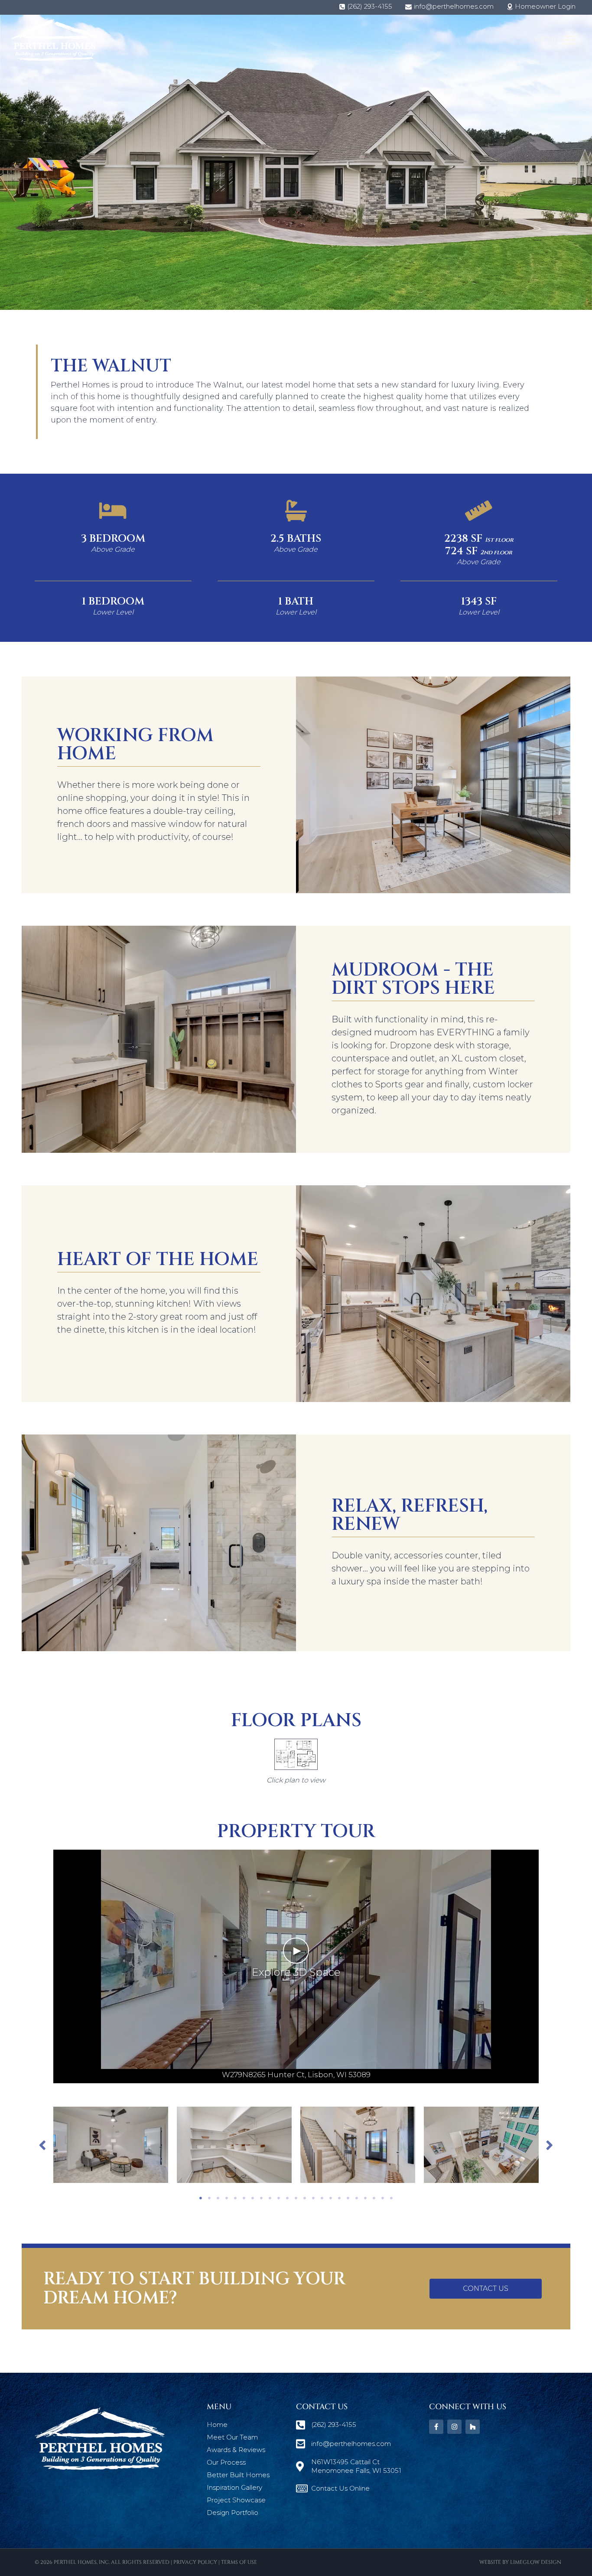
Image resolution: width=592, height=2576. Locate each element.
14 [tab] (313, 2198)
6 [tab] (244, 2198)
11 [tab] (287, 2198)
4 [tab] (227, 2198)
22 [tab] (383, 2198)
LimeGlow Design (536, 2562)
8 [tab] (261, 2198)
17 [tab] (339, 2198)
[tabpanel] (111, 2145)
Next (550, 2145)
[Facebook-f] (436, 2427)
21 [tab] (374, 2198)
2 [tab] (209, 2198)
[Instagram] (454, 2427)
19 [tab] (357, 2198)
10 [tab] (279, 2198)
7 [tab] (253, 2198)
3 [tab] (218, 2198)
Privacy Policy (195, 2562)
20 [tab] (365, 2198)
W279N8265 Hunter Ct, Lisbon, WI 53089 (296, 2075)
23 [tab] (391, 2198)
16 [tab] (331, 2198)
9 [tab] (270, 2198)
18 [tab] (348, 2198)
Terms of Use (239, 2562)
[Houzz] (473, 2427)
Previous (42, 2145)
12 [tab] (296, 2198)
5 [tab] (235, 2198)
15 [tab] (322, 2198)
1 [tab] (201, 2198)
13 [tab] (305, 2198)
